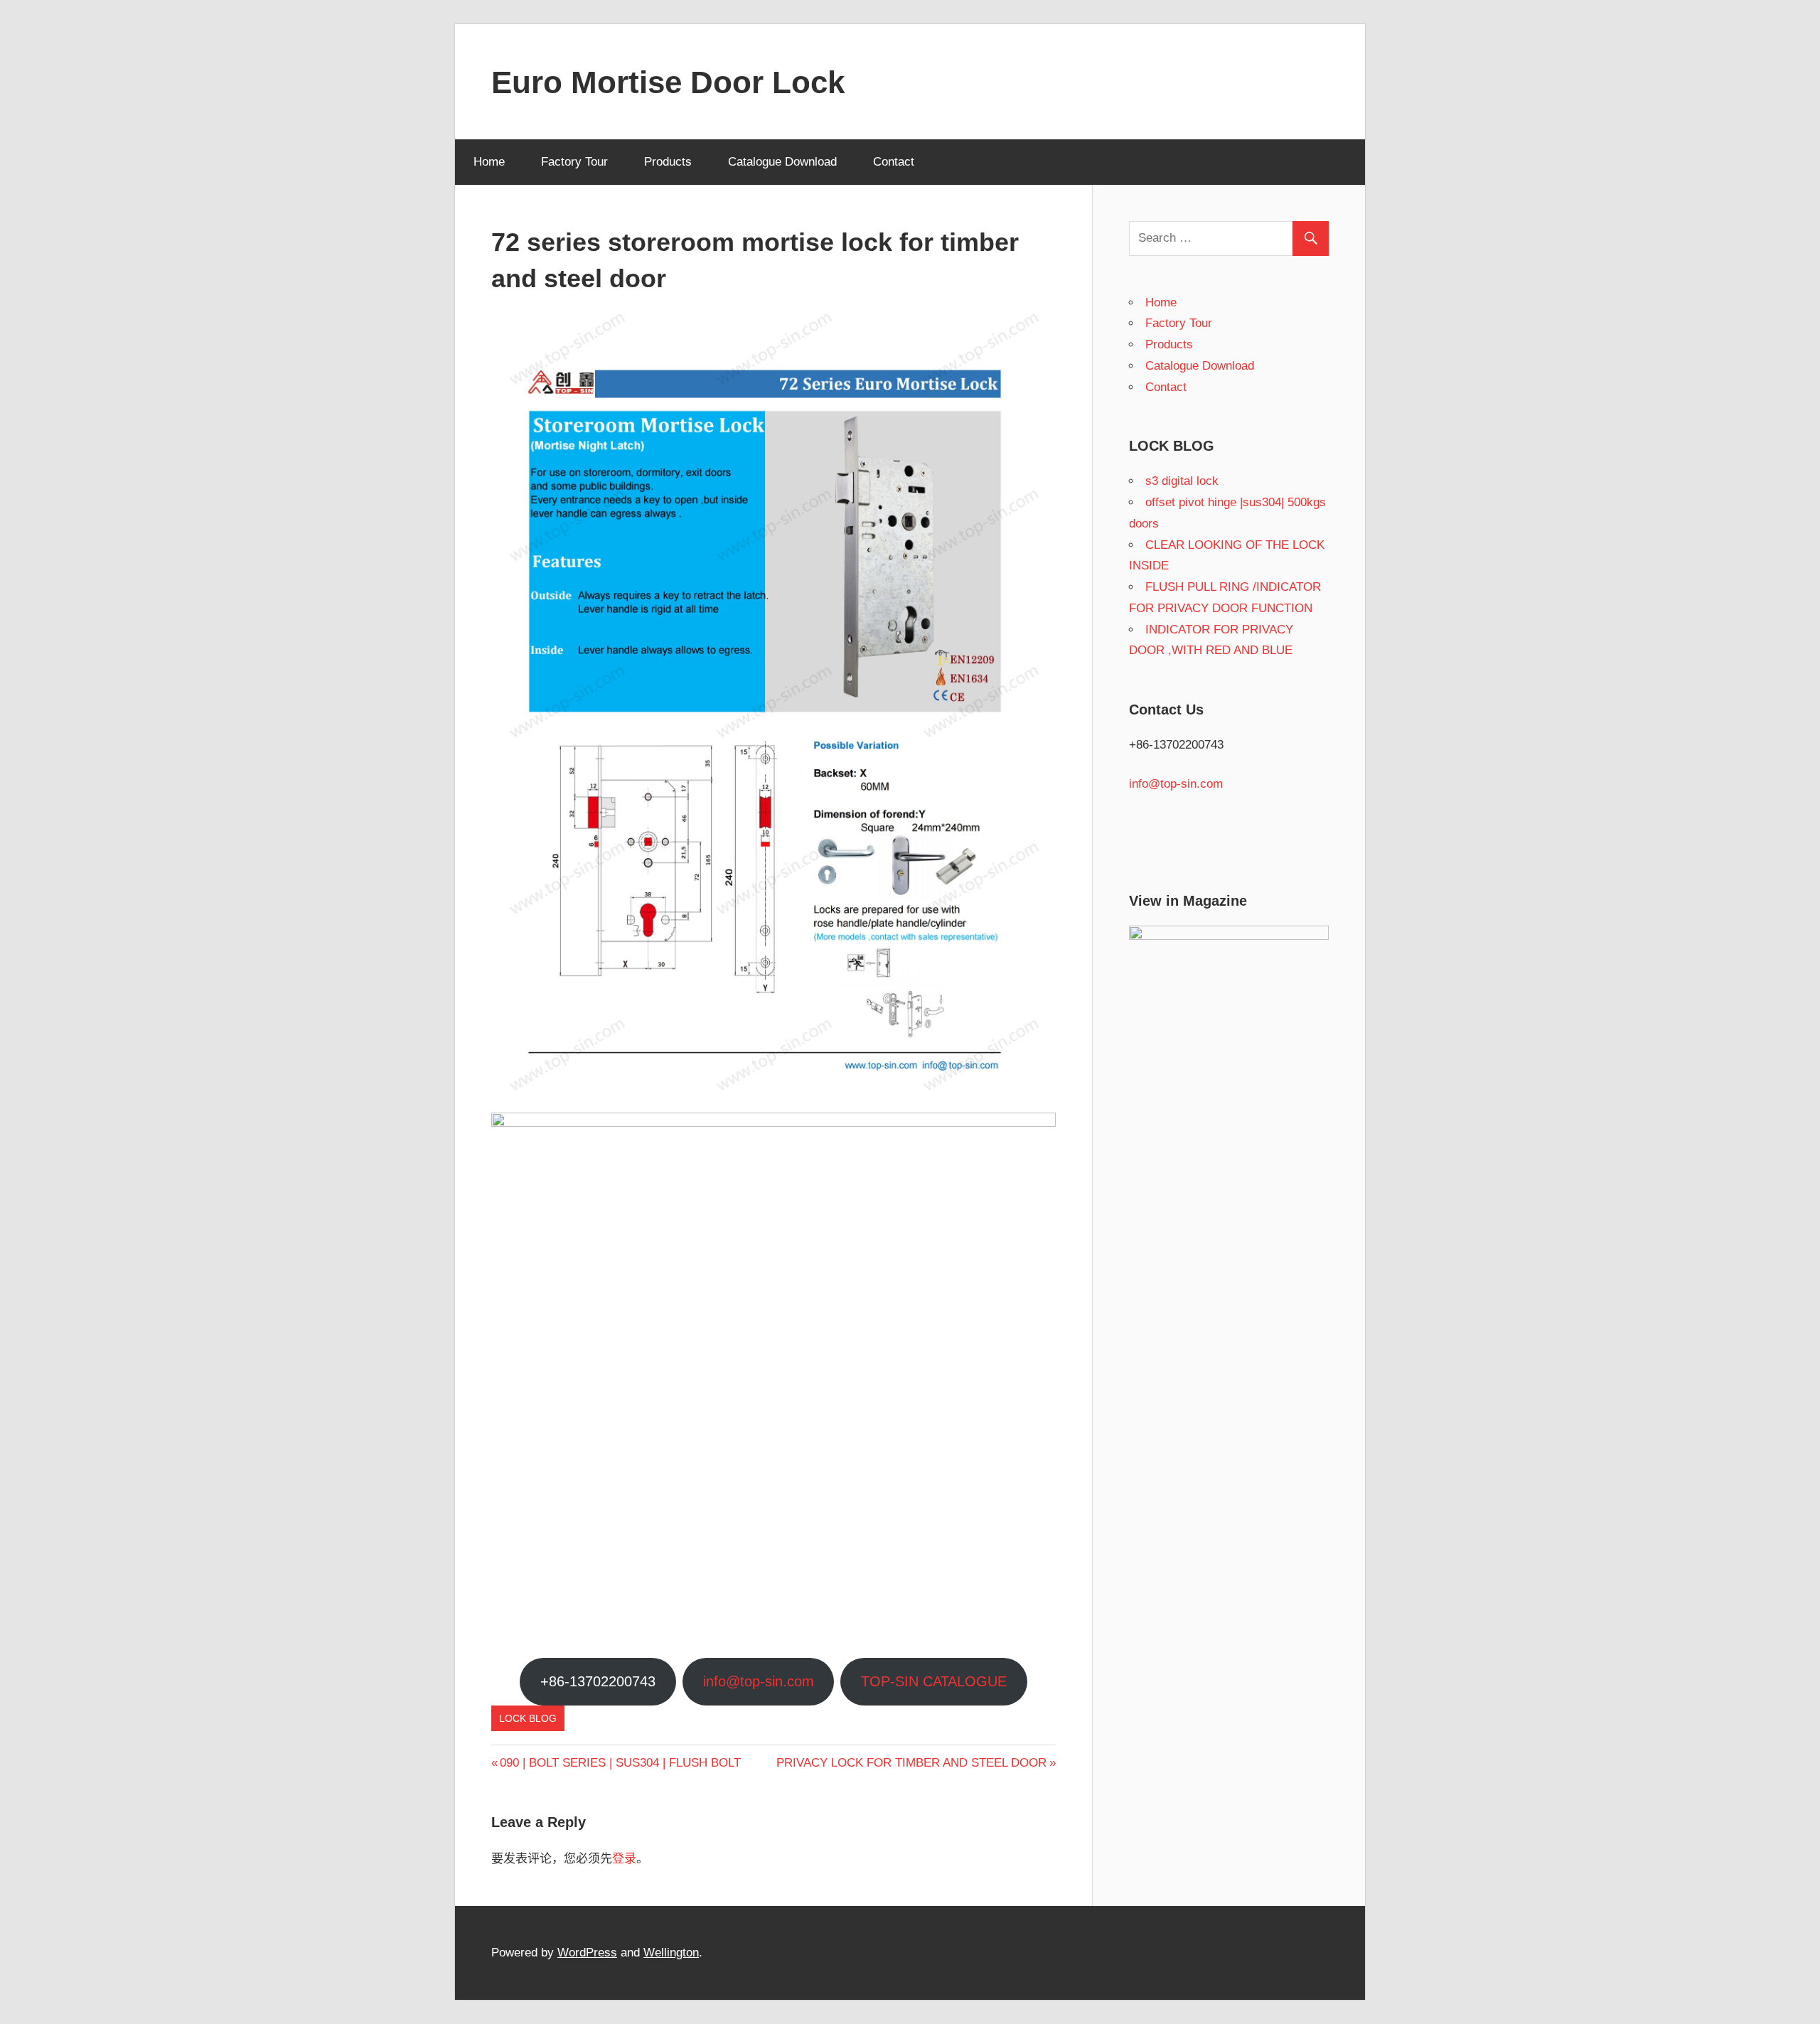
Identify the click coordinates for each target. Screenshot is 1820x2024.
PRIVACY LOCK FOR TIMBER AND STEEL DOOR (911, 1763)
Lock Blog (528, 1718)
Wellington (671, 1953)
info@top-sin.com (759, 1681)
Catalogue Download (782, 162)
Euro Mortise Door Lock (668, 82)
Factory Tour (574, 162)
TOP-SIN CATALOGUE (934, 1681)
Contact (894, 162)
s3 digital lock (1182, 481)
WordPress (587, 1953)
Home (489, 162)
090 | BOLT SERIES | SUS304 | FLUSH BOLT (620, 1763)
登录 (624, 1859)
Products (668, 162)
